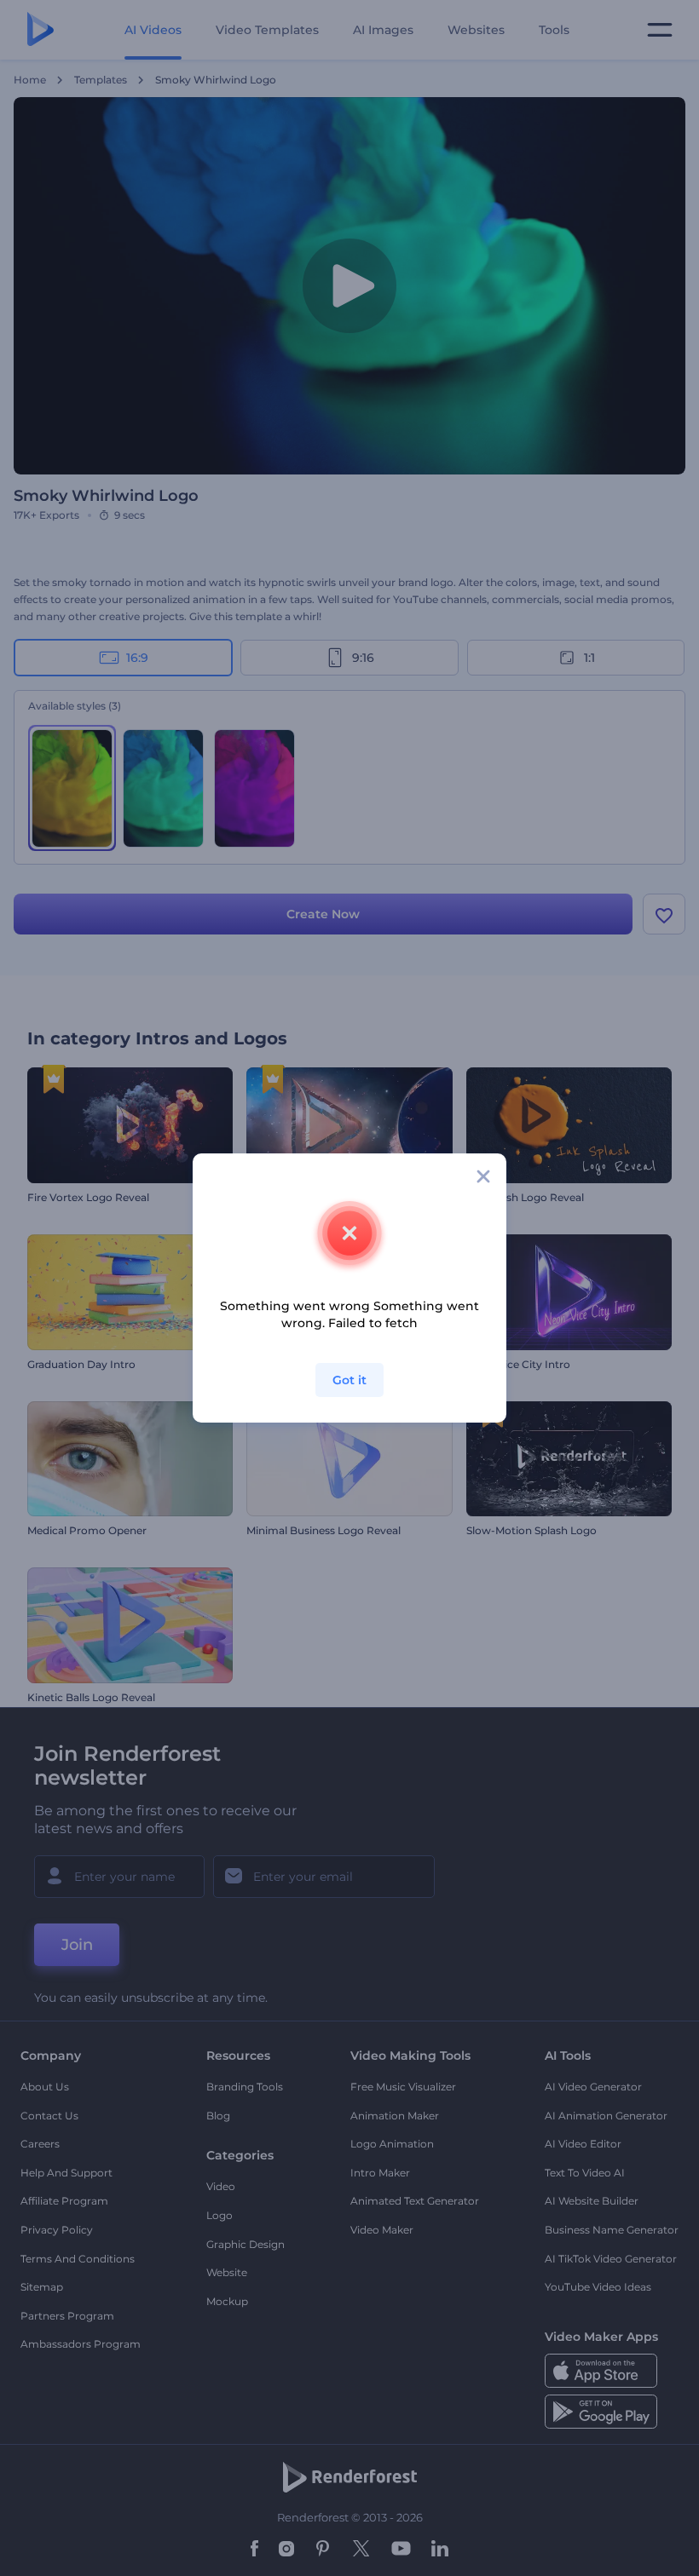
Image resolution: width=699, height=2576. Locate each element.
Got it (349, 1380)
